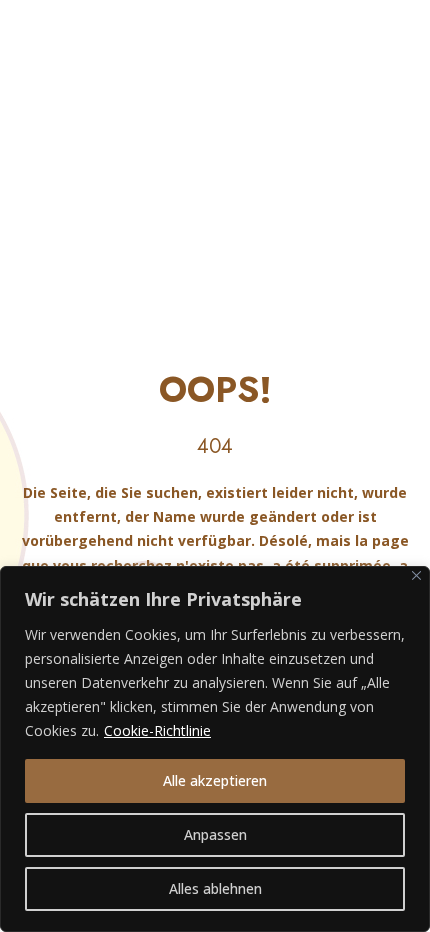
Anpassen (215, 834)
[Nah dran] (416, 575)
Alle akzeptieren (215, 780)
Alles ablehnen (215, 888)
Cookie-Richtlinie (157, 730)
